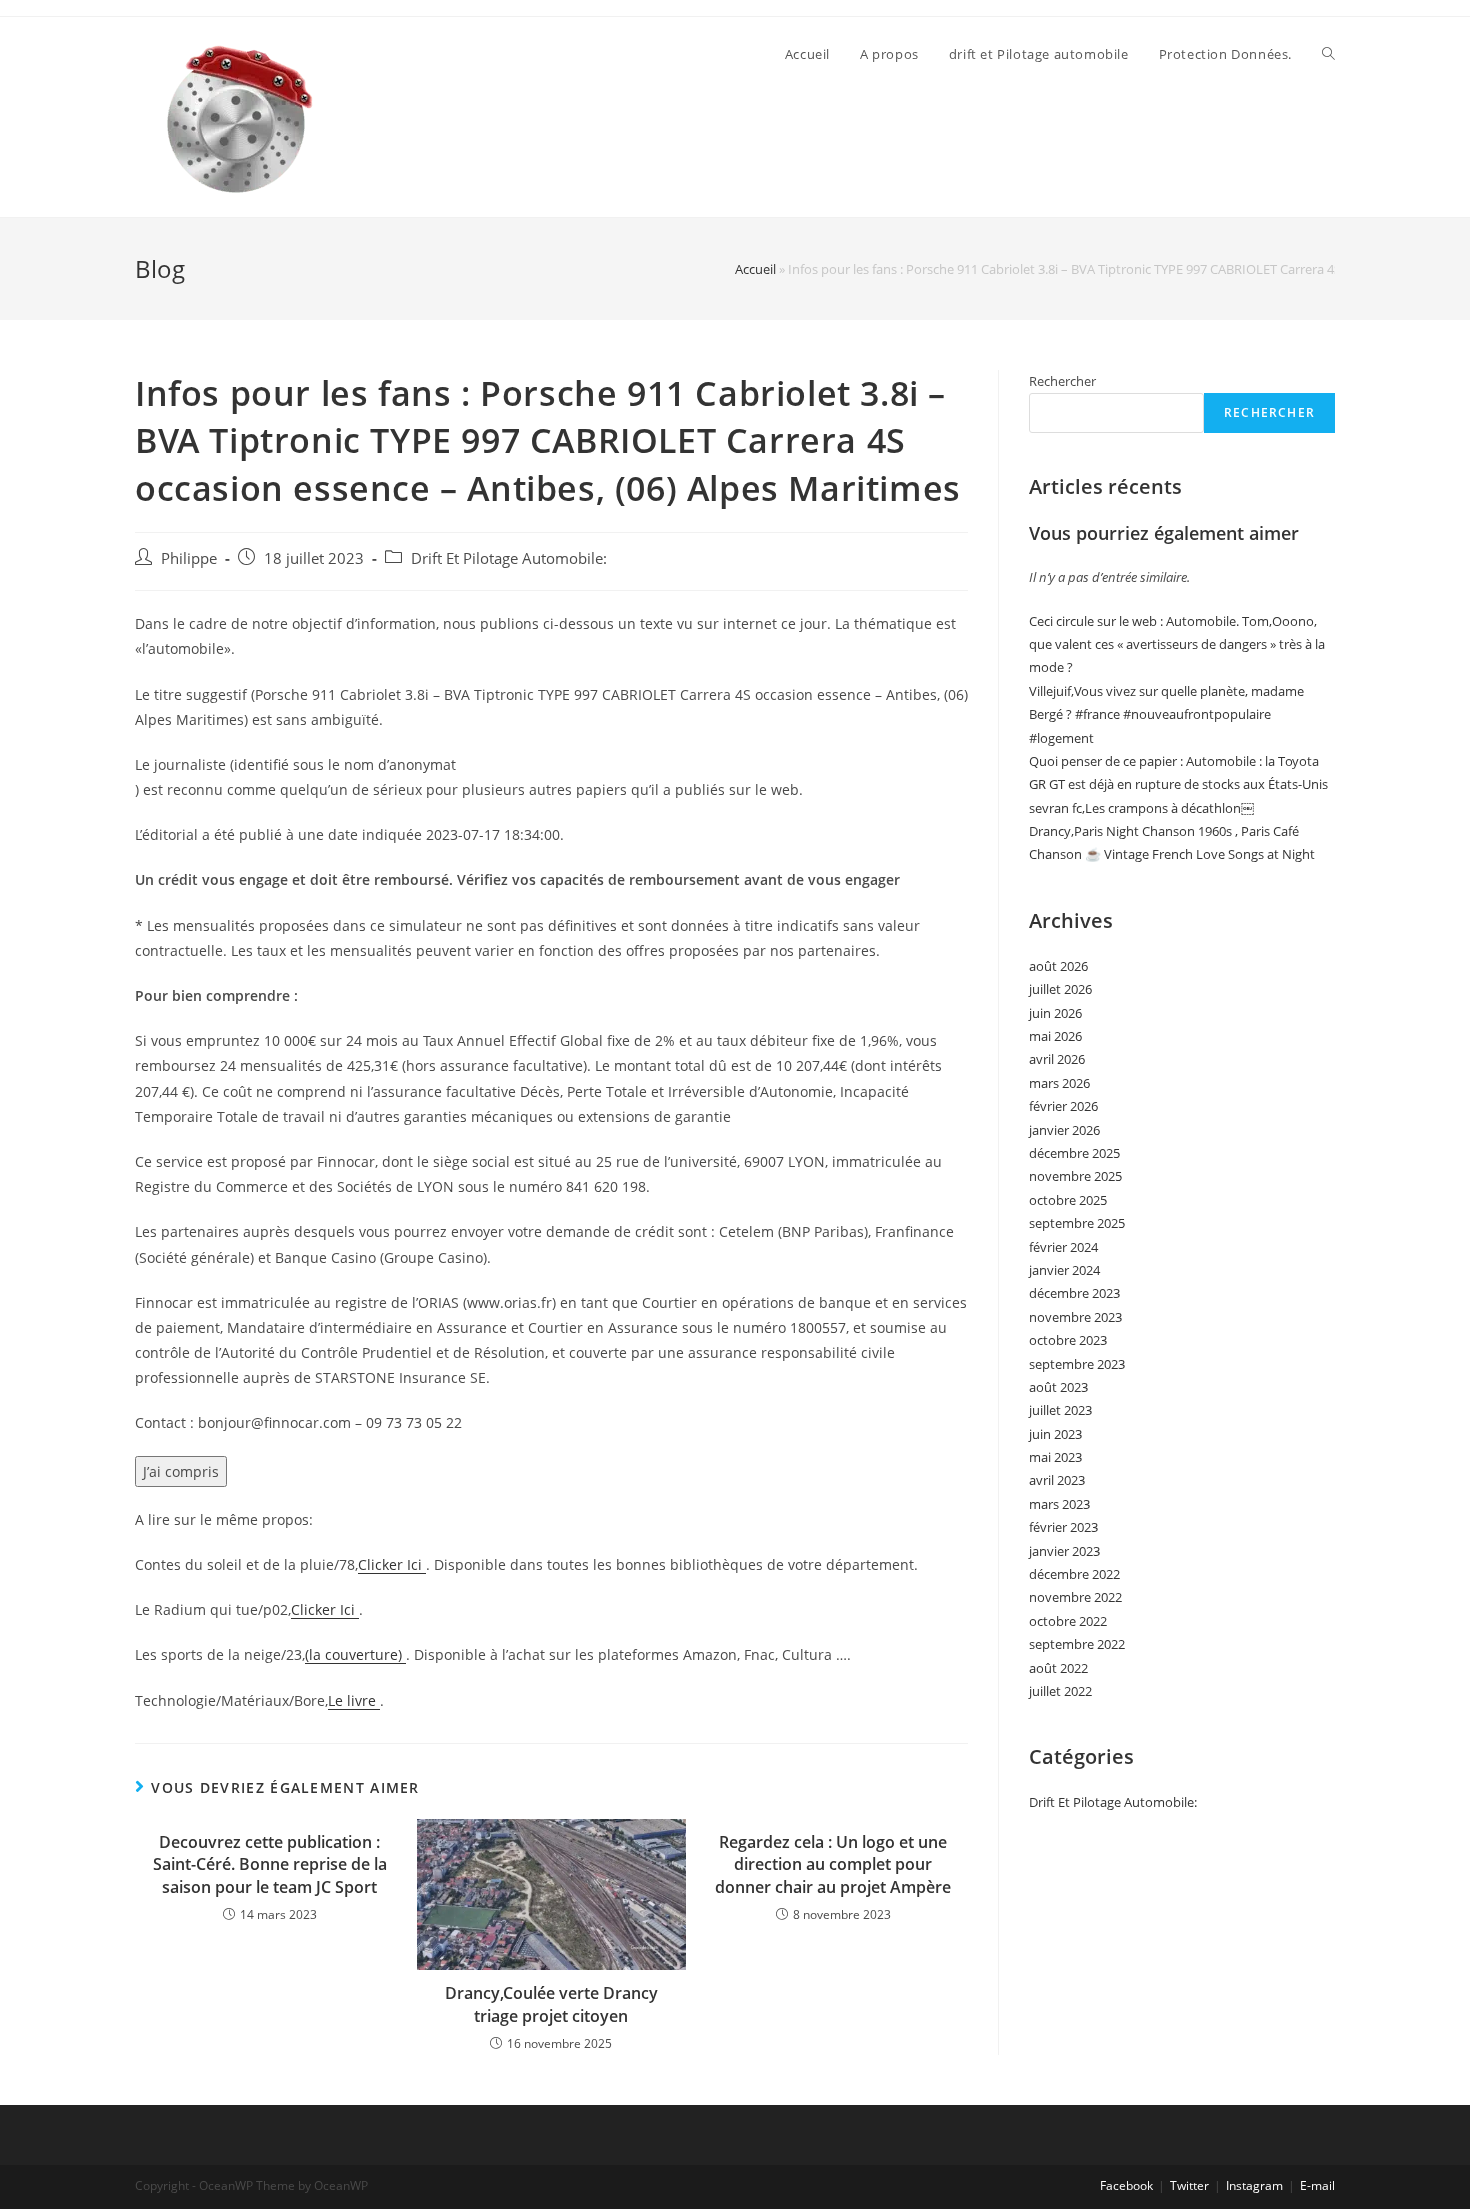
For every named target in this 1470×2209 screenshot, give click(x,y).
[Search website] (1328, 54)
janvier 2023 (1064, 1551)
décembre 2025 (1074, 1153)
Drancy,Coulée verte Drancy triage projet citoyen (551, 2004)
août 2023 (1058, 1387)
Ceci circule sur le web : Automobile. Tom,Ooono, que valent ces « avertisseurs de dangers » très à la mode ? (1177, 644)
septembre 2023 (1077, 1364)
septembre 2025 (1077, 1223)
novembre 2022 (1075, 1597)
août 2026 (1058, 966)
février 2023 (1063, 1527)
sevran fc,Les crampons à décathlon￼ (1141, 808)
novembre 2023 (1075, 1317)
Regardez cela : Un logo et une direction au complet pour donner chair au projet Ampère (833, 1864)
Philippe (189, 558)
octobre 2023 (1068, 1340)
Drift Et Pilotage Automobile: (509, 558)
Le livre (354, 1700)
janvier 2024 (1064, 1270)
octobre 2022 (1068, 1621)
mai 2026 (1055, 1036)
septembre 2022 (1077, 1644)
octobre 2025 (1068, 1200)
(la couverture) (355, 1654)
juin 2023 (1055, 1434)
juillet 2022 (1060, 1691)
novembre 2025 (1075, 1176)
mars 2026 (1059, 1083)
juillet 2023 (1060, 1410)
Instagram (1254, 2185)
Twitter (1189, 2185)
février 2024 (1063, 1247)
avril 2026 (1057, 1059)
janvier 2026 (1064, 1130)
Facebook (1126, 2185)
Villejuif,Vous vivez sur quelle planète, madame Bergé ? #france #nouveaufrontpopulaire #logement (1166, 714)
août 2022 (1058, 1668)
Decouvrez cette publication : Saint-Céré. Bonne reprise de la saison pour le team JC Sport (270, 1864)
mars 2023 (1059, 1504)
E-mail (1317, 2185)
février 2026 (1063, 1106)
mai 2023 (1055, 1457)
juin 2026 (1055, 1013)
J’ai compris (181, 1471)
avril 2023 (1057, 1480)
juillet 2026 (1060, 989)
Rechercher (1062, 381)
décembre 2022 (1074, 1574)
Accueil (755, 269)
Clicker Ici (392, 1564)
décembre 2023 (1074, 1293)
